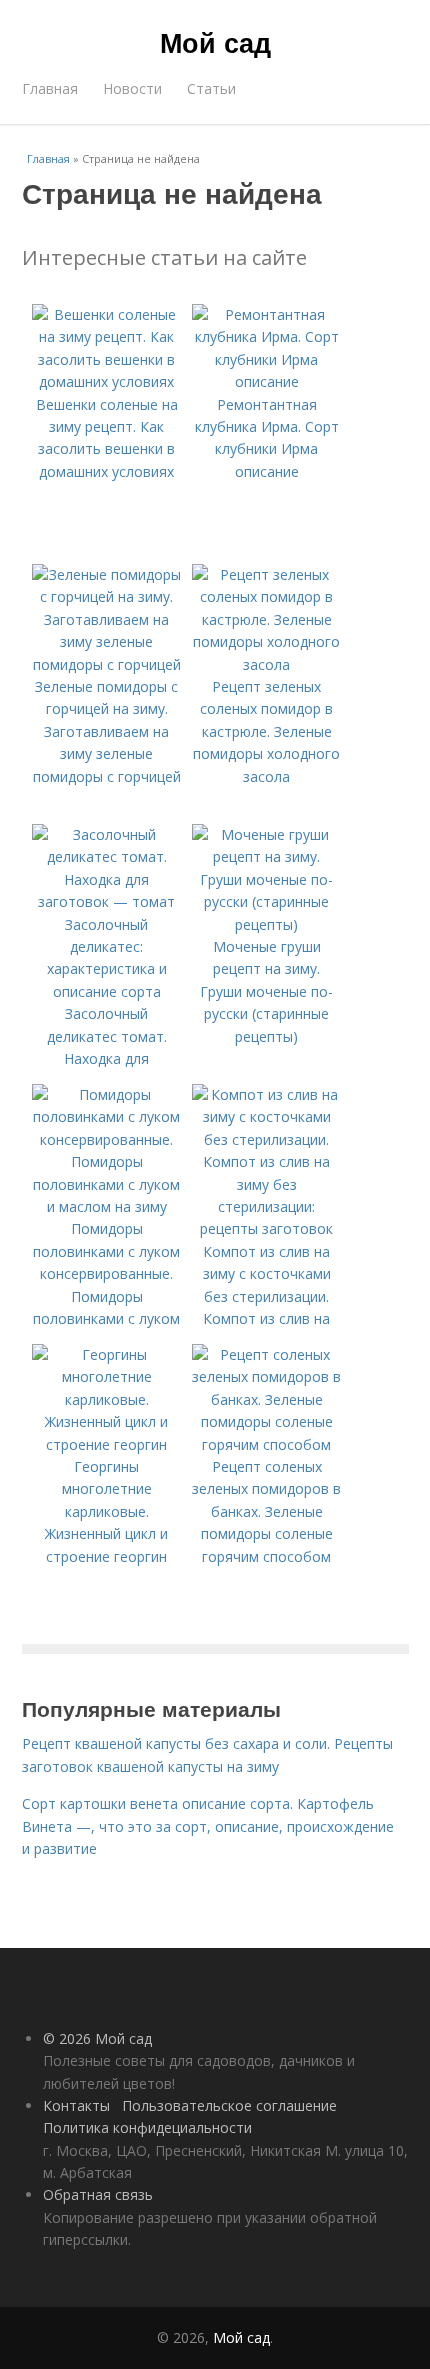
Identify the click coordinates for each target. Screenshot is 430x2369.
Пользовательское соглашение (229, 2105)
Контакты (76, 2105)
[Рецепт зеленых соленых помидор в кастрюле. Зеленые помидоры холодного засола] (267, 664)
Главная (50, 88)
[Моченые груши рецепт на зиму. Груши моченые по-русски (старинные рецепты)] (267, 924)
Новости (132, 88)
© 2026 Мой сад (97, 2038)
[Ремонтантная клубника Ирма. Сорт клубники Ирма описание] (267, 381)
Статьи (211, 88)
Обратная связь (98, 2194)
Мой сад (215, 42)
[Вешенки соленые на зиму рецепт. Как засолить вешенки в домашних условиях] (107, 381)
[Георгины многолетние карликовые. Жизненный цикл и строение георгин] (107, 1444)
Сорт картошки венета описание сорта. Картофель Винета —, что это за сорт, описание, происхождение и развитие (208, 1826)
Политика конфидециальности (147, 2127)
